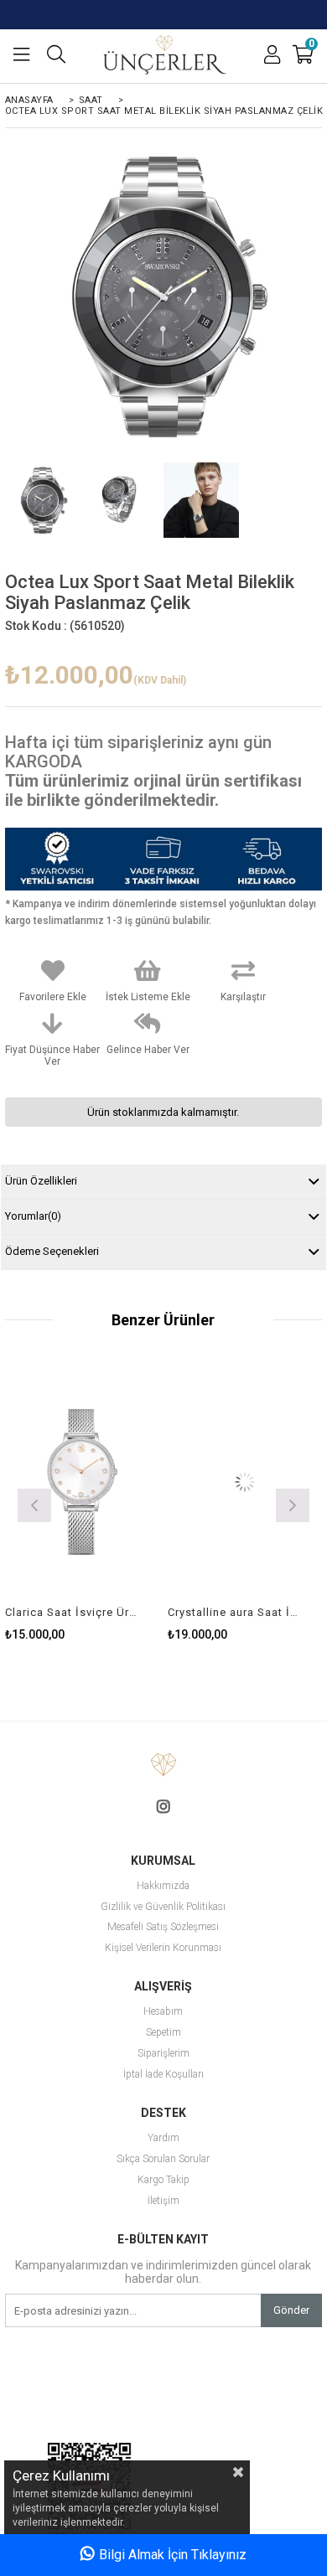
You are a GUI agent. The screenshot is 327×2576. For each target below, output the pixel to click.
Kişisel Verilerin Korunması (163, 1948)
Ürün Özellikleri (41, 1181)
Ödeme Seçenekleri (52, 1251)
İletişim (163, 2201)
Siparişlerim (163, 2054)
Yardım (163, 2138)
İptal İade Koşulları (163, 2075)
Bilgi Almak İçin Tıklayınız (173, 2555)
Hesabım (163, 2012)
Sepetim (163, 2033)
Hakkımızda (163, 1886)
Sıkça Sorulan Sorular (163, 2159)
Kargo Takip (163, 2180)
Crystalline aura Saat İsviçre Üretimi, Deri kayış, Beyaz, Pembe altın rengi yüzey (234, 1612)
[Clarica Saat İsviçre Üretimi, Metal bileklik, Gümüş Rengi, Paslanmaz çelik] (82, 1482)
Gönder (291, 2310)
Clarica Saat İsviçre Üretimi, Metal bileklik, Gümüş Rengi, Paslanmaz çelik (72, 1612)
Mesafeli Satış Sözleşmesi (163, 1927)
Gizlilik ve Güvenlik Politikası (163, 1907)
